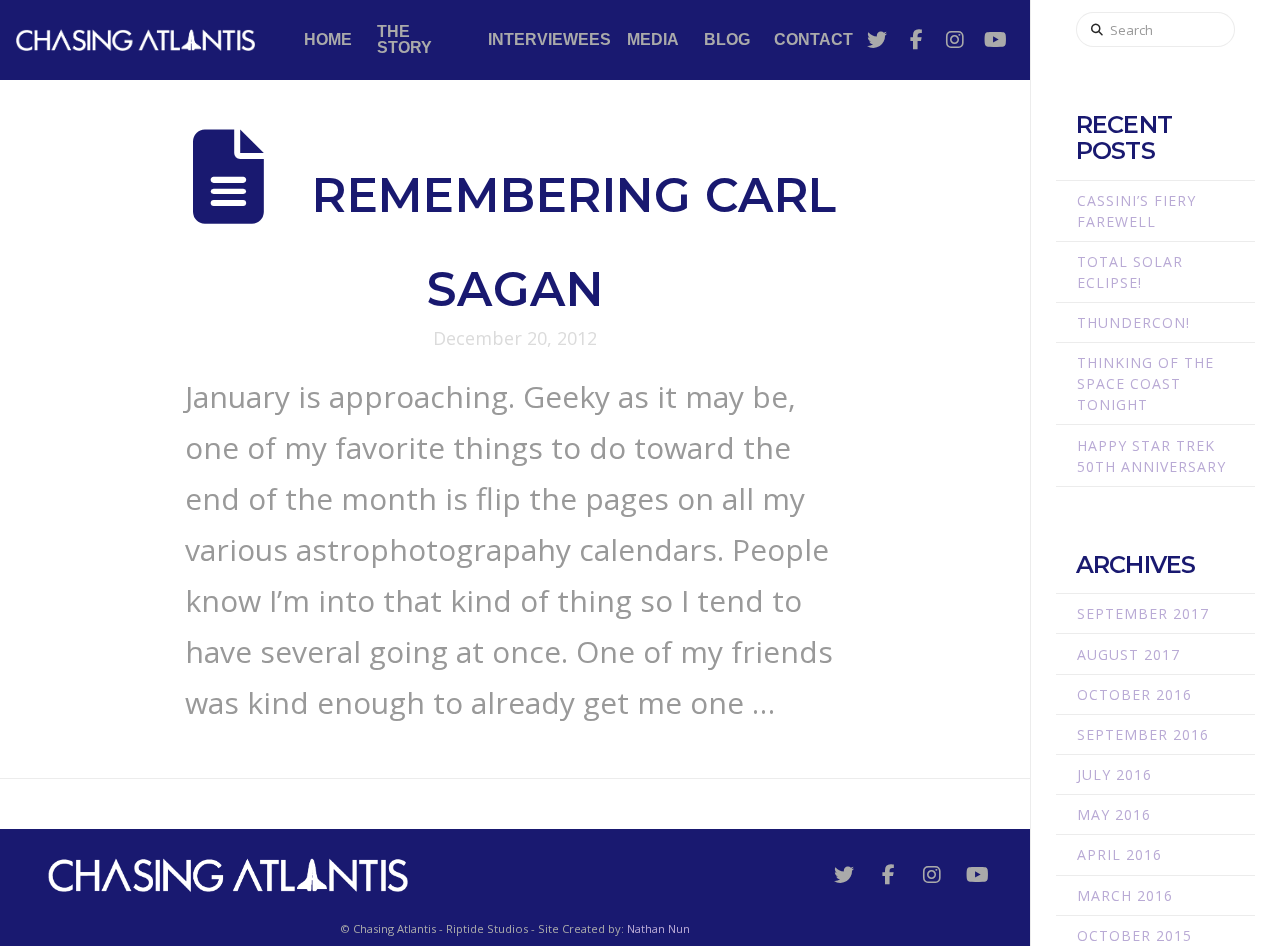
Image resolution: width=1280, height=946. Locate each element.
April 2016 (1119, 854)
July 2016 (1114, 774)
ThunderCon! (1133, 322)
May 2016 (1114, 814)
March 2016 (1125, 895)
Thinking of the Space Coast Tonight (1145, 383)
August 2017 (1128, 654)
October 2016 (1134, 694)
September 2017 (1143, 613)
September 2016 (1143, 734)
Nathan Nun (658, 928)
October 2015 (1134, 935)
